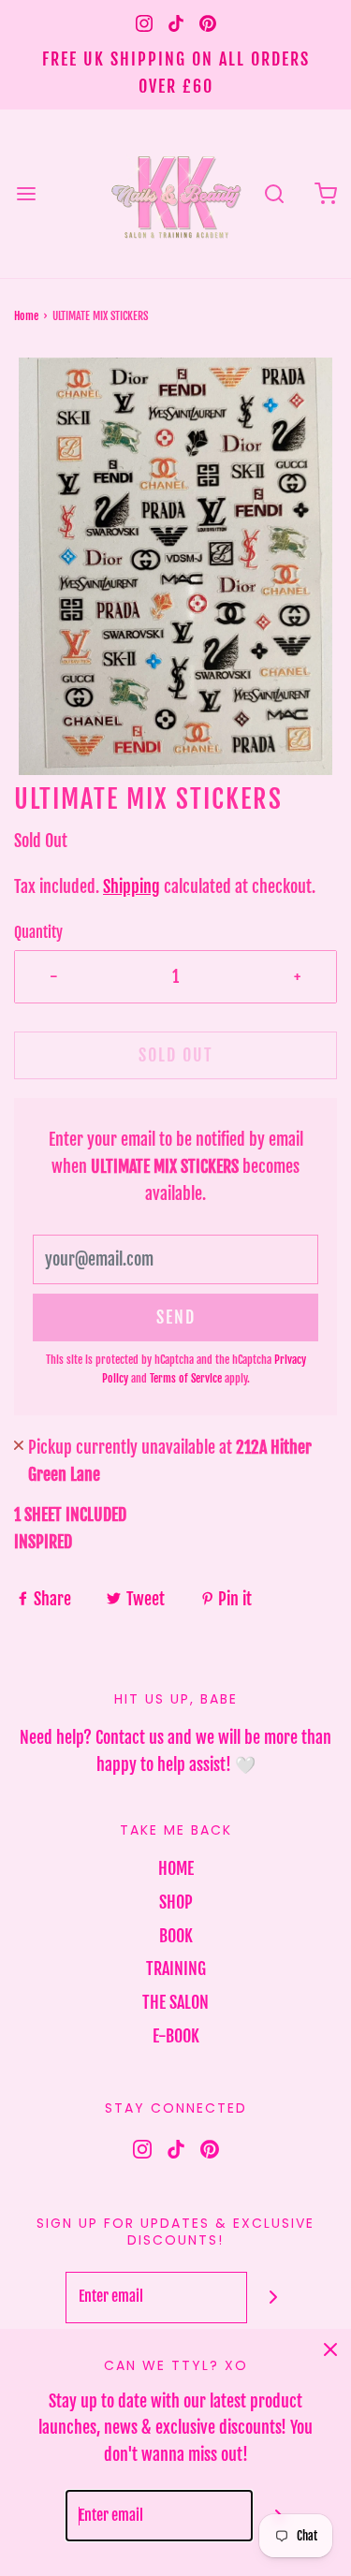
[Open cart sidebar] (325, 193)
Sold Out (176, 1055)
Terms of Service (186, 1378)
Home (26, 316)
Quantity (38, 932)
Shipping (132, 886)
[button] (175, 567)
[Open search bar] (274, 193)
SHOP (176, 1902)
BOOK (176, 1936)
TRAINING (176, 1969)
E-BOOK (176, 2036)
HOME (176, 1868)
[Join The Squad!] (273, 2298)
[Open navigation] (26, 193)
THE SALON (175, 2002)
